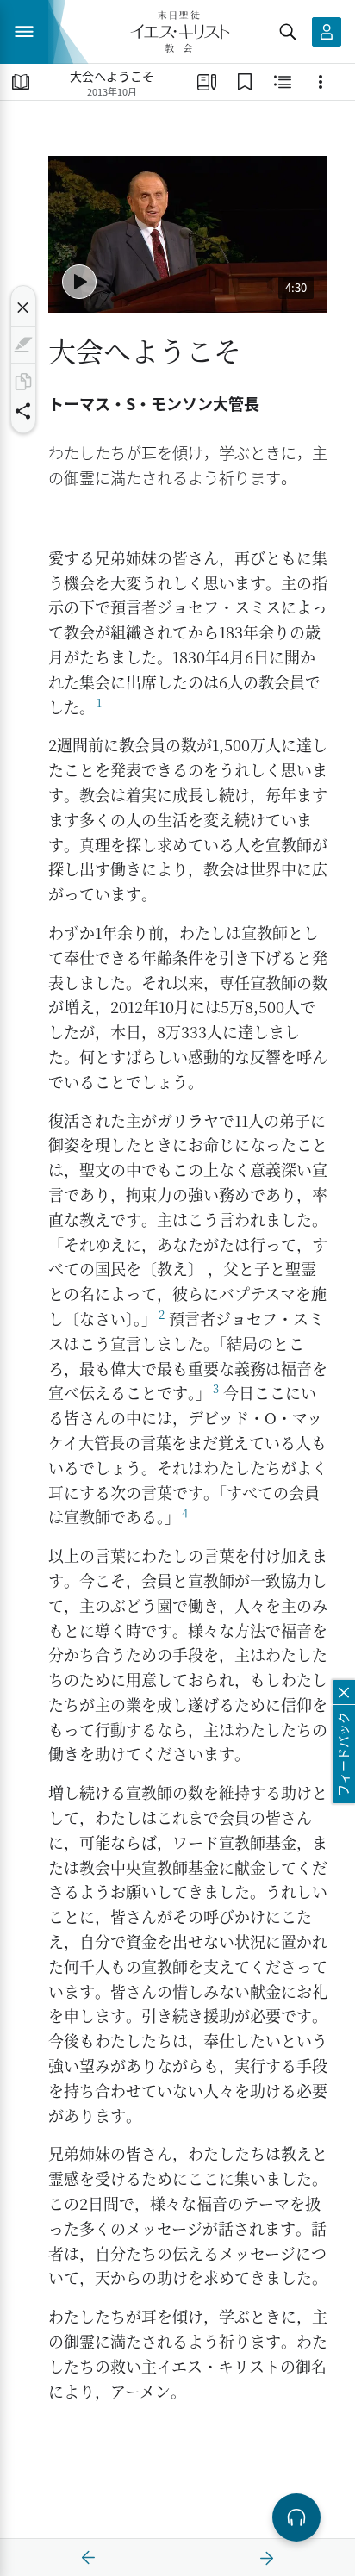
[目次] (21, 82)
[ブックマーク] (245, 82)
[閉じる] (23, 308)
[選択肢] (321, 82)
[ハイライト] (23, 345)
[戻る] (89, 2558)
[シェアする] (23, 411)
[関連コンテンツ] (283, 82)
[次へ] (266, 2558)
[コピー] (23, 382)
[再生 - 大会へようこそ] (79, 282)
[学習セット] (207, 82)
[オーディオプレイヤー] (296, 2517)
